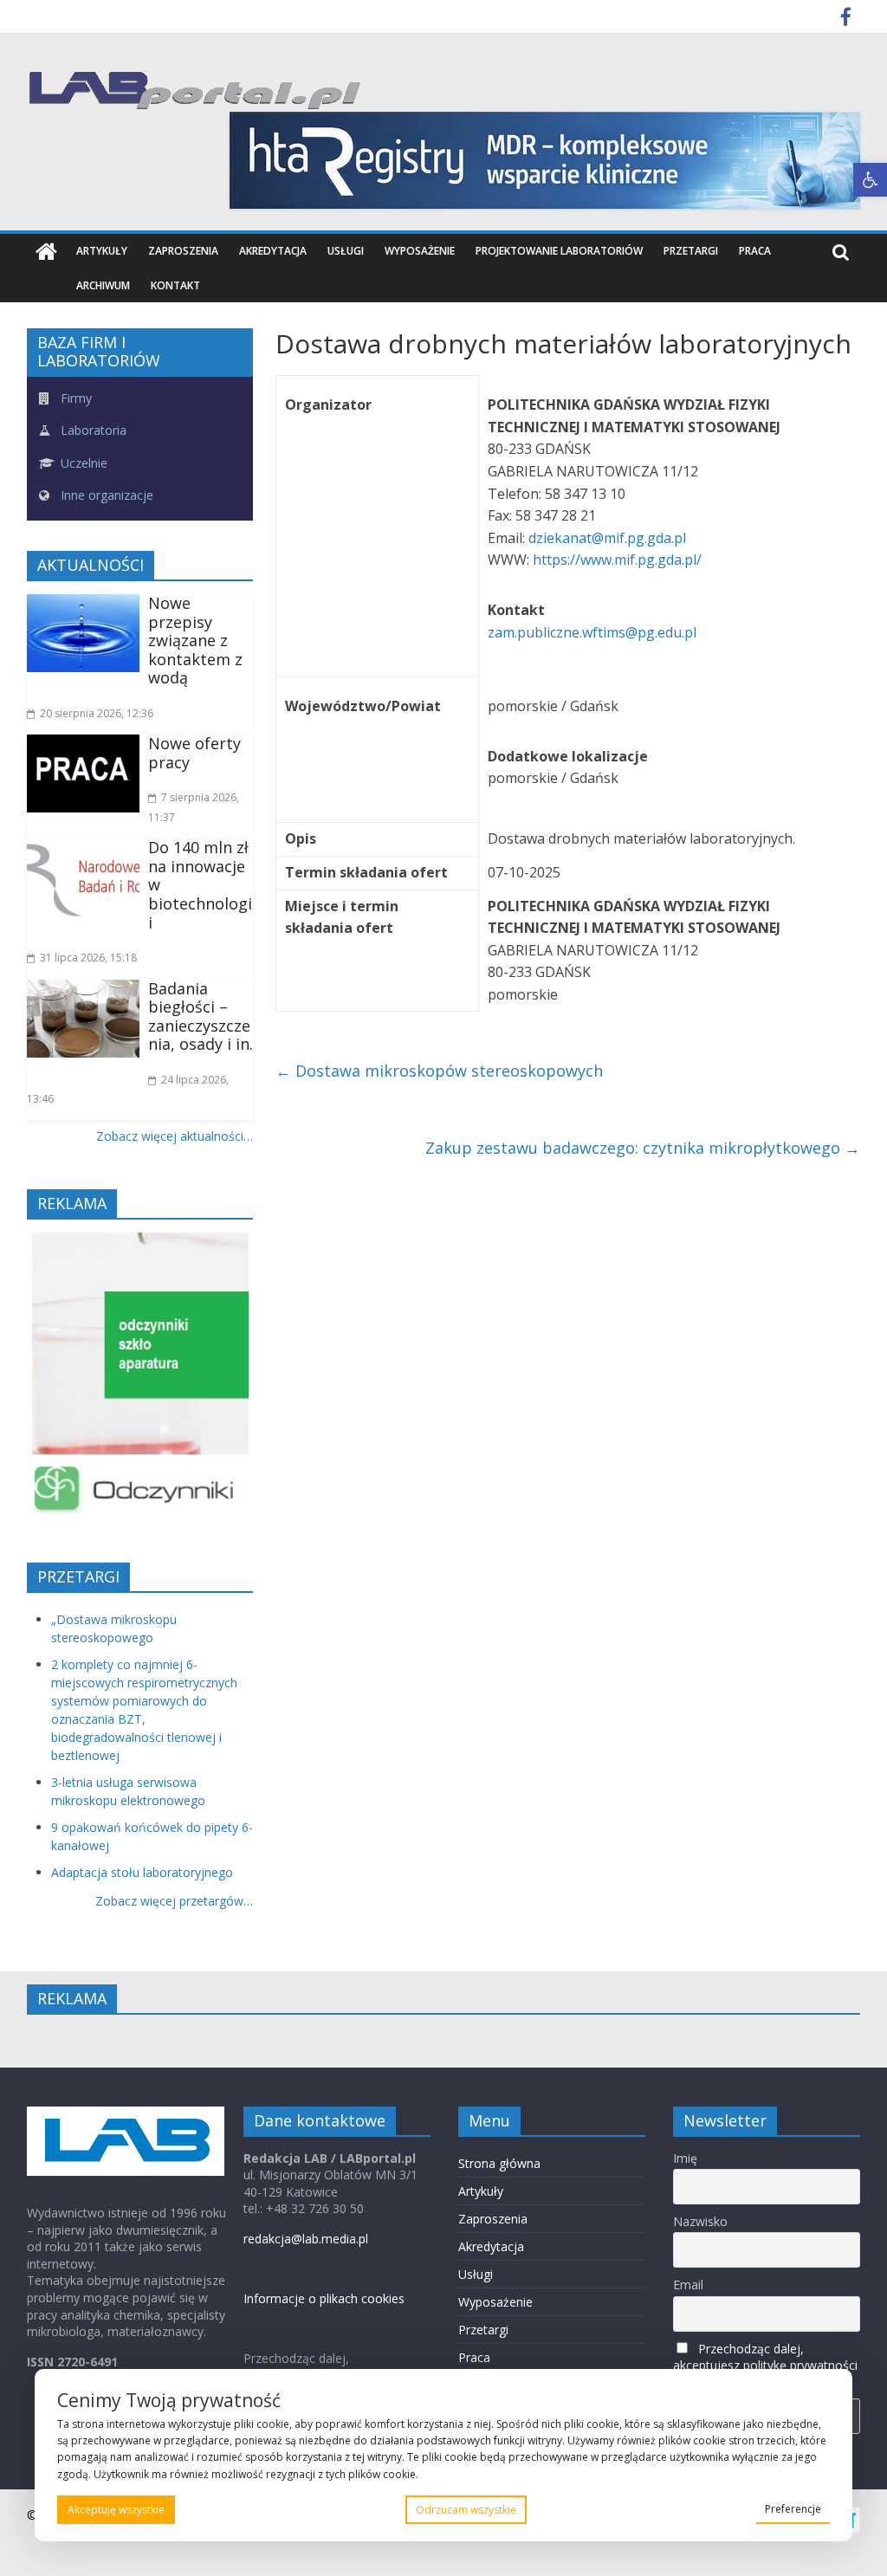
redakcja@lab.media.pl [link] (306, 2239)
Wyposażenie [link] (420, 251)
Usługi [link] (346, 251)
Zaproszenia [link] (183, 251)
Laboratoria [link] (92, 430)
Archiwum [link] (103, 285)
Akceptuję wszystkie (116, 2510)
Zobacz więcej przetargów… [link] (174, 1901)
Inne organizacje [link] (105, 495)
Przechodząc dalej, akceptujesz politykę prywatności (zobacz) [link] (765, 2365)
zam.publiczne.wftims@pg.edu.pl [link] (594, 632)
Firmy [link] (74, 398)
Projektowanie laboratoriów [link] (559, 251)
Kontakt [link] (175, 285)
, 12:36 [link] (97, 713)
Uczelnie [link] (82, 463)
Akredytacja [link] (273, 251)
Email (688, 2285)
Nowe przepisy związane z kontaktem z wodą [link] (195, 640)
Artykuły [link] (102, 251)
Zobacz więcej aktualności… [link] (175, 1136)
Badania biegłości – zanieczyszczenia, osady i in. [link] (201, 1016)
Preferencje (793, 2509)
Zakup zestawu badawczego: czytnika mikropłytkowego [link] (643, 1148)
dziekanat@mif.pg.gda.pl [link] (609, 538)
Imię (685, 2158)
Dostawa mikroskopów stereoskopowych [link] (439, 1071)
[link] (870, 180)
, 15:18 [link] (88, 958)
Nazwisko (700, 2221)
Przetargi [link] (691, 251)
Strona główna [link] (499, 2163)
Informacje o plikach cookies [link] (324, 2298)
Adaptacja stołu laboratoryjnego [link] (142, 1872)
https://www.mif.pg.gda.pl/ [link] (617, 560)
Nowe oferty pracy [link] (194, 753)
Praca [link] (755, 251)
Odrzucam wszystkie (466, 2510)
